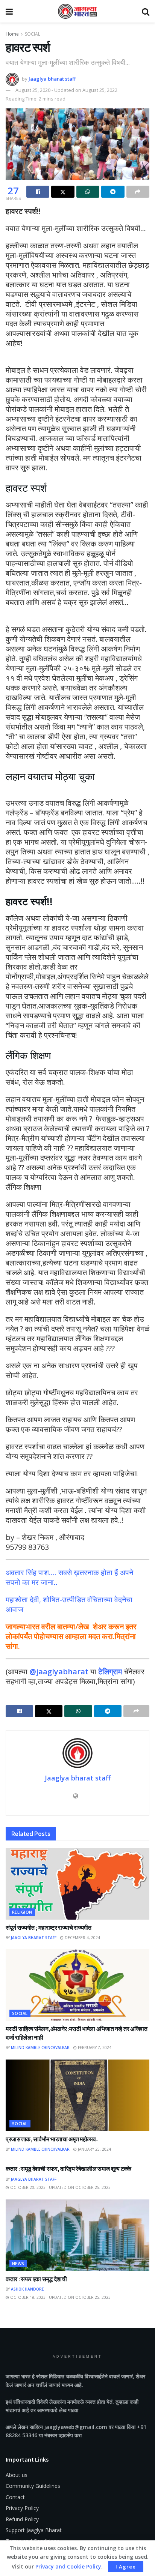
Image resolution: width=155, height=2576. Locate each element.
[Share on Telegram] (113, 192)
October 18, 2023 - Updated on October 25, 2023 (60, 2297)
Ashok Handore (27, 2289)
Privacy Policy (22, 2508)
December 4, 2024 (82, 1938)
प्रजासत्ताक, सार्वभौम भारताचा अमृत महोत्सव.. (52, 2139)
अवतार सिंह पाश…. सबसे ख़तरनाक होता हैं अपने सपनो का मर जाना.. (69, 1577)
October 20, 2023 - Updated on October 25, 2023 (60, 2187)
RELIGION (22, 1912)
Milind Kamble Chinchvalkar (40, 2048)
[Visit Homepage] (77, 11)
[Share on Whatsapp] (88, 192)
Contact (15, 2497)
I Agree (126, 2567)
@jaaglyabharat (59, 1672)
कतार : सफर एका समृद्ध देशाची (36, 2279)
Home (12, 34)
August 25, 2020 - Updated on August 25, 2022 (66, 90)
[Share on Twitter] (63, 192)
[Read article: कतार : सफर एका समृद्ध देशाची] (77, 2235)
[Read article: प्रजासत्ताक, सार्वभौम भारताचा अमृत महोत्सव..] (77, 2095)
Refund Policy (22, 2519)
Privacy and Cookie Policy (68, 2566)
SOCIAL (33, 34)
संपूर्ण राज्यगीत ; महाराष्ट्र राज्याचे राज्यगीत (49, 1927)
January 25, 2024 (94, 2149)
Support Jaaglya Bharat (34, 2530)
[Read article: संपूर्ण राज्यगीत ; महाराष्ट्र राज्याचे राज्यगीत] (77, 1884)
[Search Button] (146, 11)
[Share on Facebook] (38, 192)
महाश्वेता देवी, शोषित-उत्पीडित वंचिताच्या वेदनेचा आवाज (69, 1604)
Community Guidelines (33, 2486)
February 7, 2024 (94, 2048)
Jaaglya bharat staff (52, 79)
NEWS (18, 2263)
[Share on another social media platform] (138, 192)
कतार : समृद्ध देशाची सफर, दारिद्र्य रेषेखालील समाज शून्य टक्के (68, 2169)
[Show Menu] (9, 11)
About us (17, 2475)
